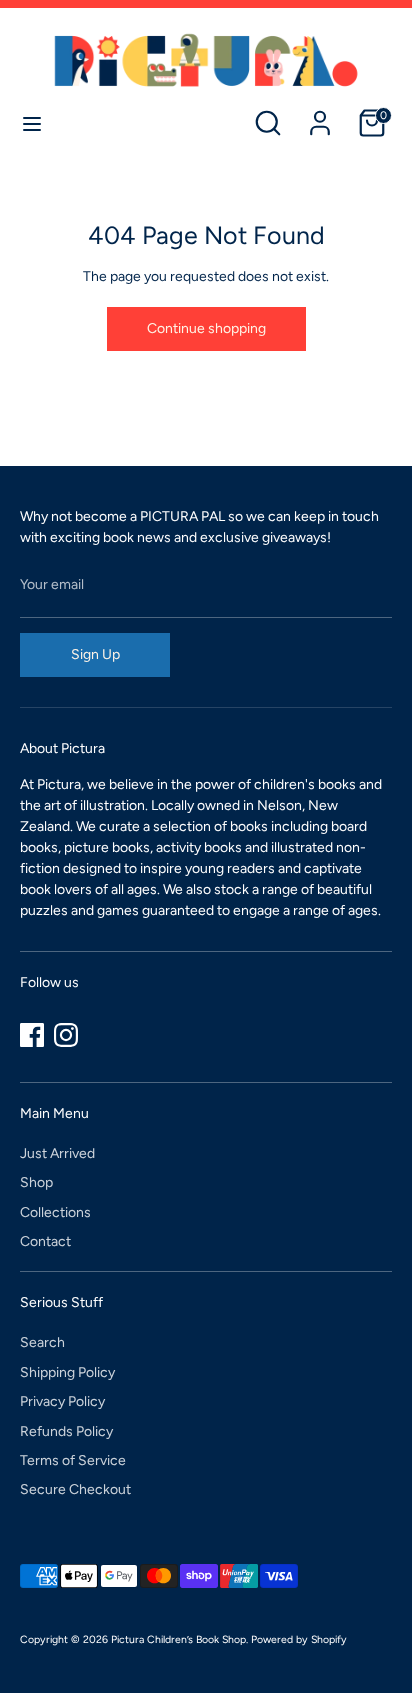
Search (42, 1342)
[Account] (320, 113)
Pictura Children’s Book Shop (178, 1639)
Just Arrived (57, 1153)
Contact (45, 1241)
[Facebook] (32, 1035)
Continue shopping (206, 328)
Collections (55, 1212)
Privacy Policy (62, 1401)
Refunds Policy (66, 1431)
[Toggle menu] (32, 123)
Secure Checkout (75, 1489)
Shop (36, 1182)
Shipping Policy (67, 1372)
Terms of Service (73, 1460)
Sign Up (95, 654)
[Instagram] (66, 1035)
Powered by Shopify (299, 1639)
